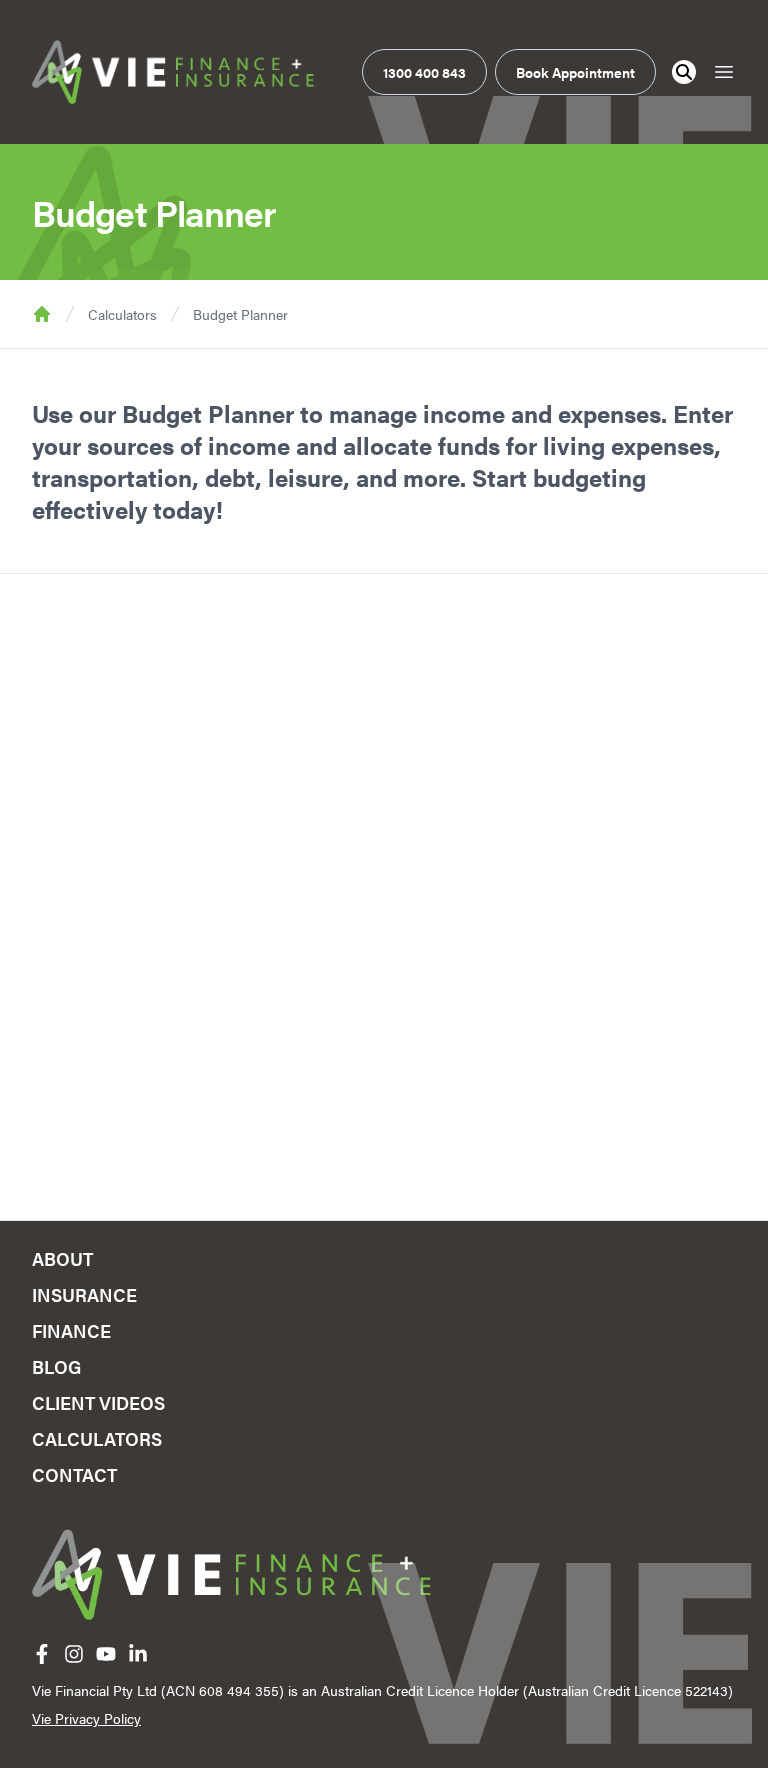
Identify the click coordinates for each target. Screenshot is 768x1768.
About (62, 1258)
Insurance (84, 1294)
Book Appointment (575, 72)
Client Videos (98, 1402)
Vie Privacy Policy (86, 1718)
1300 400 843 (424, 72)
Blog (56, 1366)
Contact (74, 1474)
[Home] (173, 72)
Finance (71, 1330)
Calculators (122, 314)
